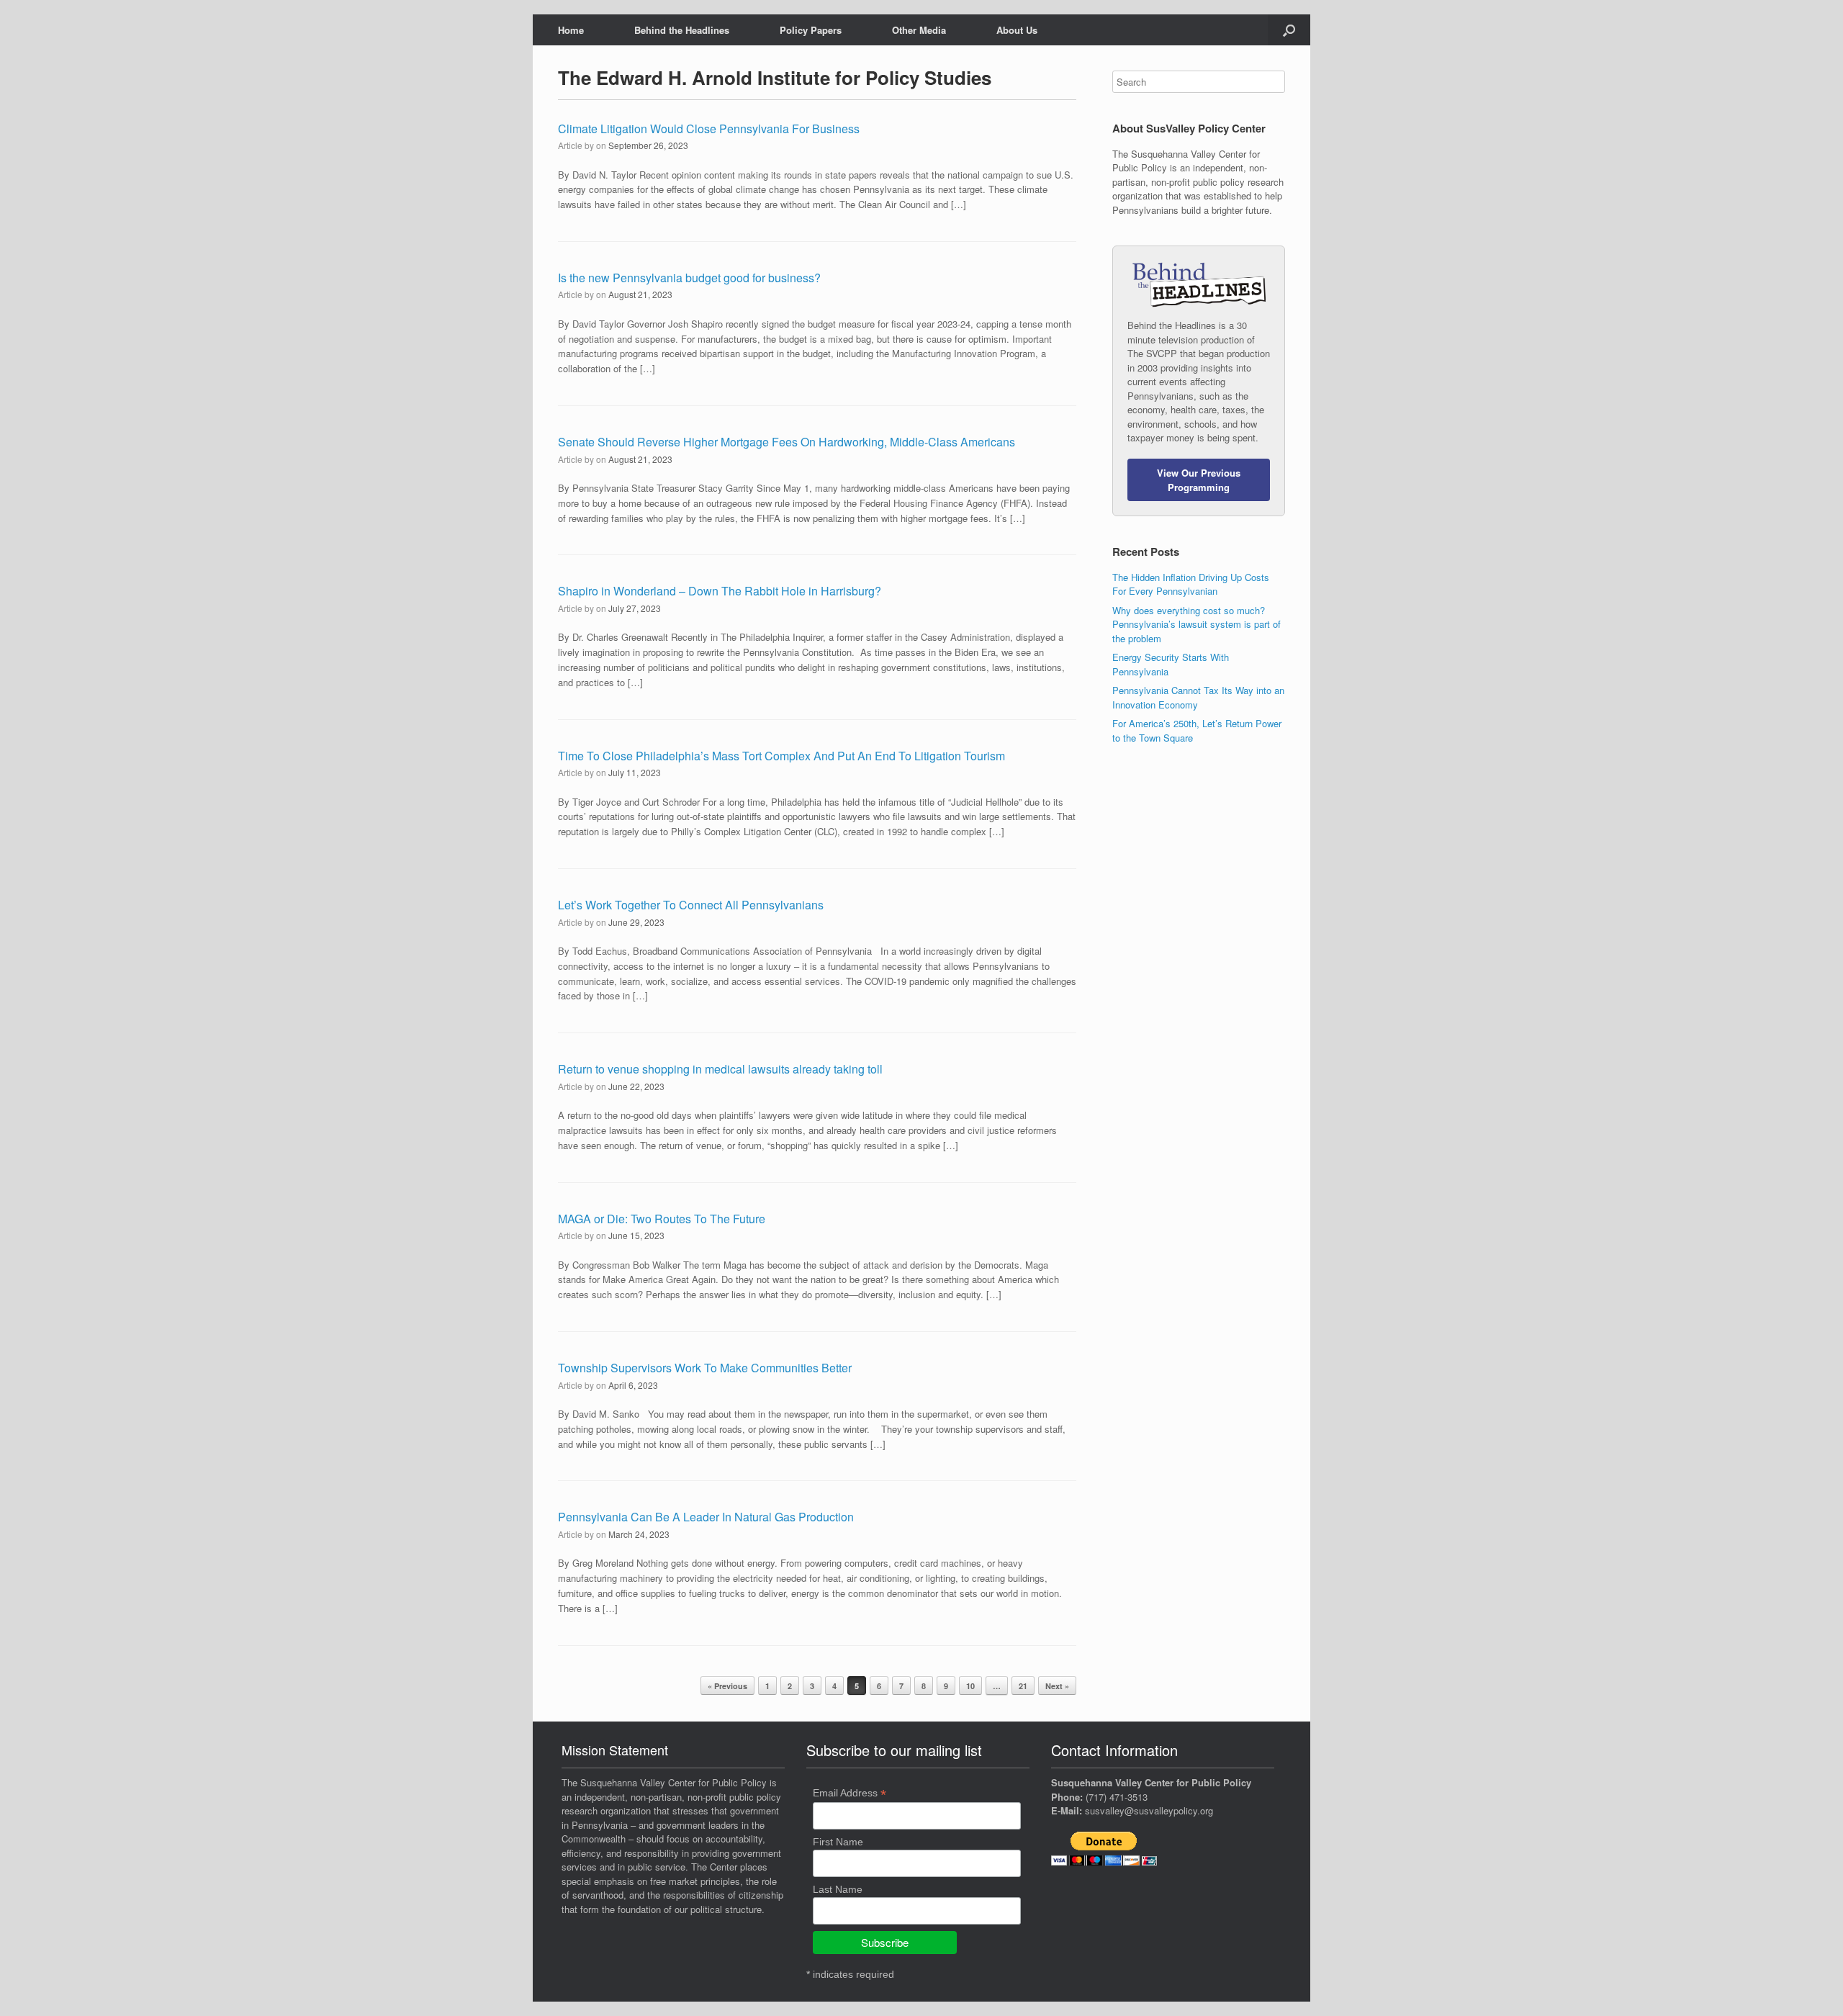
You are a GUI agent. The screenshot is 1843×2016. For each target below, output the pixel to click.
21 (1023, 1686)
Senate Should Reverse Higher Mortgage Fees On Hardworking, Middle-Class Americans (787, 442)
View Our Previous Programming (1199, 480)
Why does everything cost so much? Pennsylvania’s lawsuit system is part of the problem (1197, 624)
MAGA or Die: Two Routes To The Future (662, 1219)
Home (571, 30)
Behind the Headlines (682, 30)
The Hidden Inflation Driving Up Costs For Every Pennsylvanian (1191, 584)
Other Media (919, 30)
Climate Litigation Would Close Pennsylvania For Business (709, 129)
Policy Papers (811, 30)
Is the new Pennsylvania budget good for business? (689, 278)
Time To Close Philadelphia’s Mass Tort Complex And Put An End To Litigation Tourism (781, 756)
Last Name (838, 1889)
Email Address (850, 1793)
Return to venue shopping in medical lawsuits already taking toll (720, 1069)
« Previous (727, 1686)
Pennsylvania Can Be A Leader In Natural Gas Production (706, 1517)
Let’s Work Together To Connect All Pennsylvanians (691, 905)
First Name (838, 1842)
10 (970, 1686)
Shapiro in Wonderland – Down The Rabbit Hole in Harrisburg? (720, 591)
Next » (1057, 1686)
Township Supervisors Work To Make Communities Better (705, 1368)
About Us (1017, 30)
